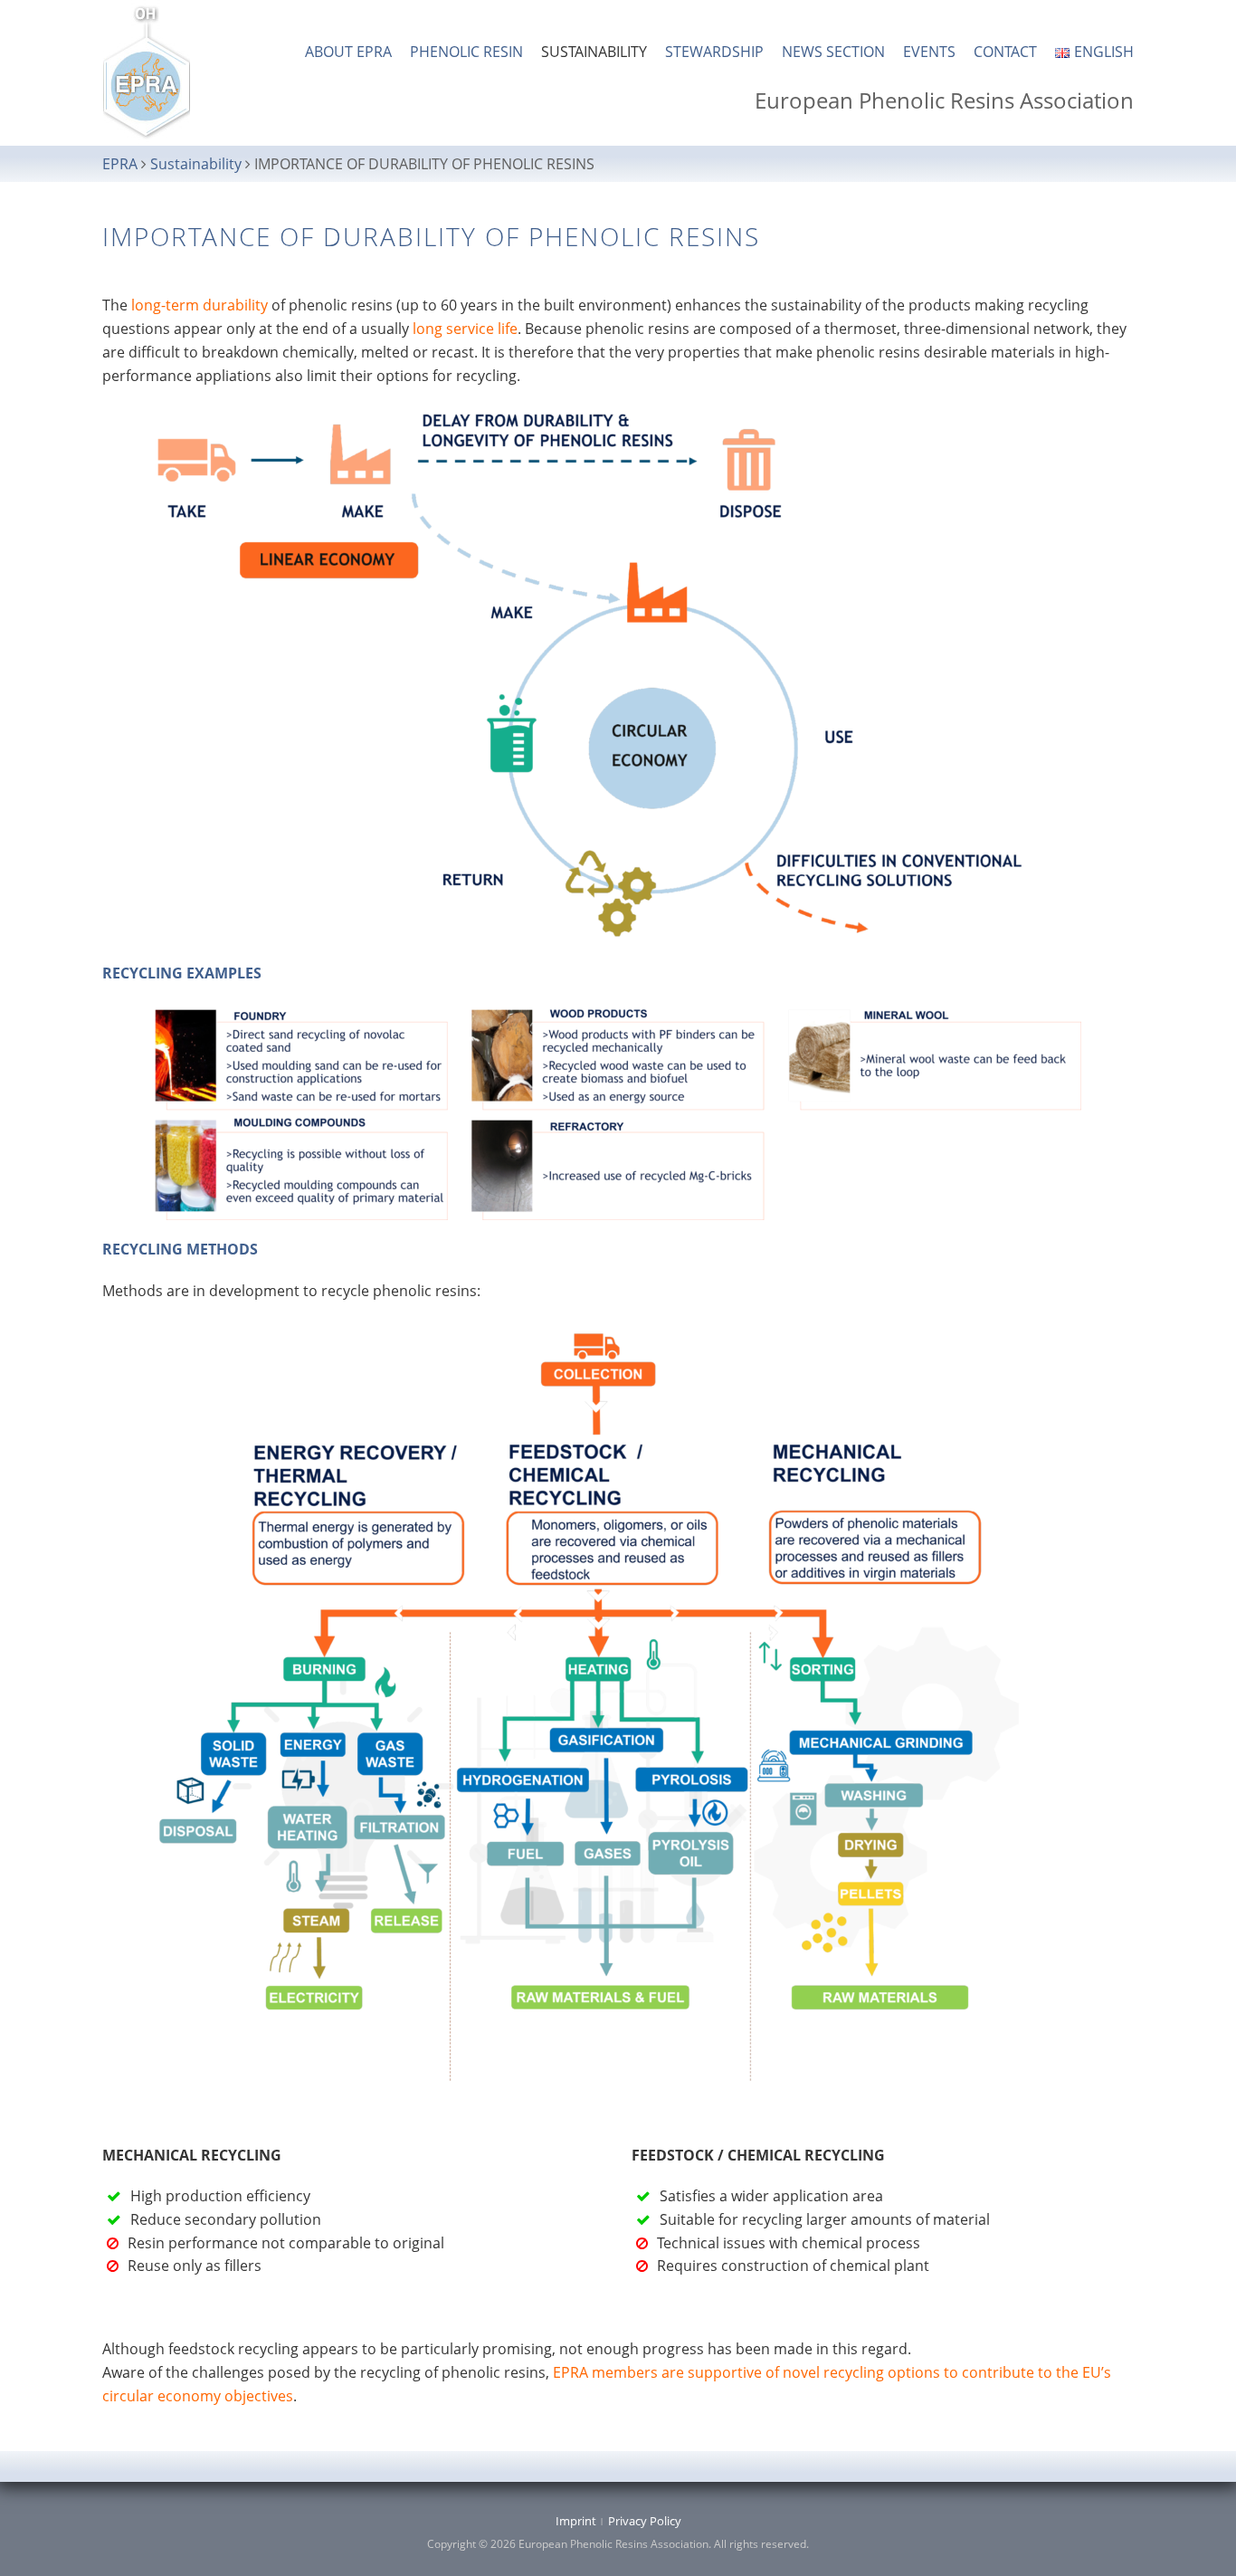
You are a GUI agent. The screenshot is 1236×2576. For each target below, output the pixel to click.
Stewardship (714, 52)
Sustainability (594, 52)
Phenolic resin (466, 52)
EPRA (120, 164)
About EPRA (348, 52)
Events (929, 52)
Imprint (576, 2521)
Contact (1005, 52)
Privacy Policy (645, 2521)
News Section (833, 52)
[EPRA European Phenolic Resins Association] (147, 72)
